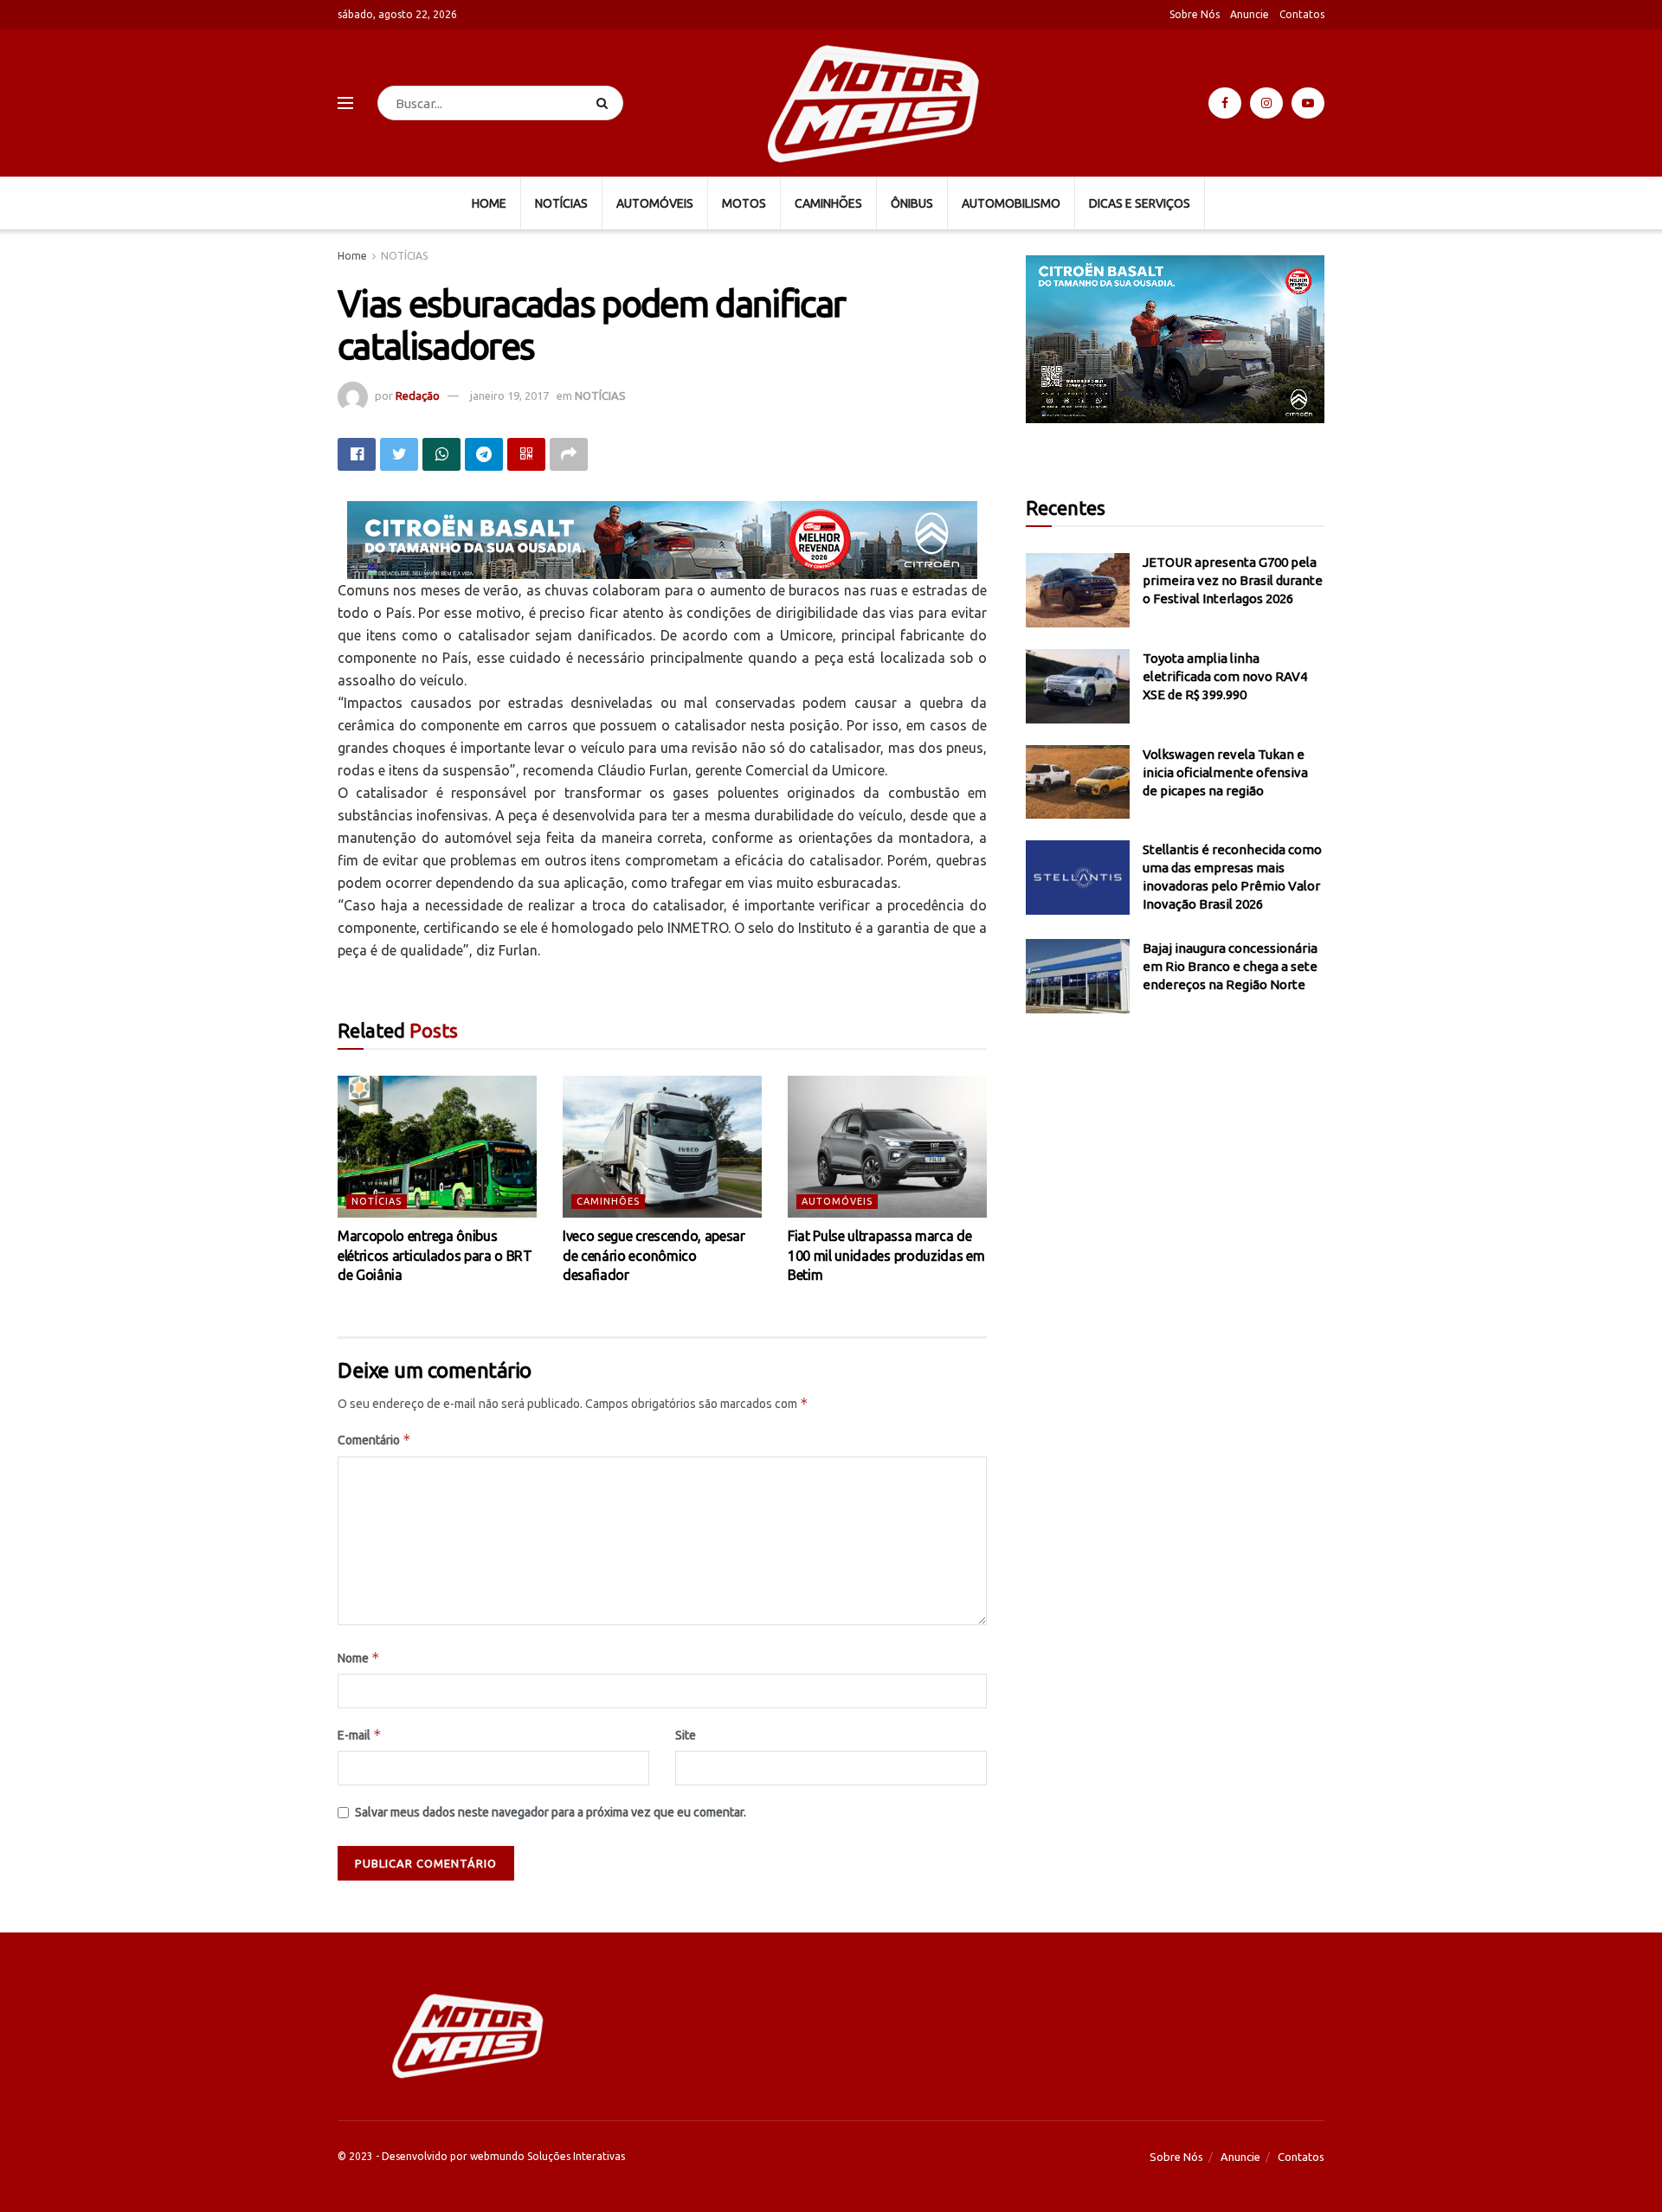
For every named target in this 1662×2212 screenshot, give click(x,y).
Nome (359, 1658)
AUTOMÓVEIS (655, 203)
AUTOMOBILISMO (1011, 203)
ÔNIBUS (912, 203)
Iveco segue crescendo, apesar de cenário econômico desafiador (654, 1255)
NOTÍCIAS (561, 203)
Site (686, 1735)
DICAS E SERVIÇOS (1140, 203)
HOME (489, 203)
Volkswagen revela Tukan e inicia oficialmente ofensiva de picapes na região (1225, 772)
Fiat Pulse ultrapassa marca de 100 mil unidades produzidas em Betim (886, 1255)
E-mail (360, 1735)
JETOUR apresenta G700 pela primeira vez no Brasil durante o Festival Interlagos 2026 (1233, 580)
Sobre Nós (1195, 14)
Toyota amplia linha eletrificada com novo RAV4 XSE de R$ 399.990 (1225, 676)
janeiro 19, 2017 (509, 395)
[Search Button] (606, 103)
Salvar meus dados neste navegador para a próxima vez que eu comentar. (551, 1812)
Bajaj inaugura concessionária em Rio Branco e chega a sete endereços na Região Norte (1230, 966)
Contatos (1302, 14)
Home (352, 256)
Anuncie (1250, 14)
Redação (418, 395)
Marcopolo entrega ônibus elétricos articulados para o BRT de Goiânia (435, 1255)
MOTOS (744, 203)
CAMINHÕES (828, 203)
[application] (1175, 339)
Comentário (374, 1440)
